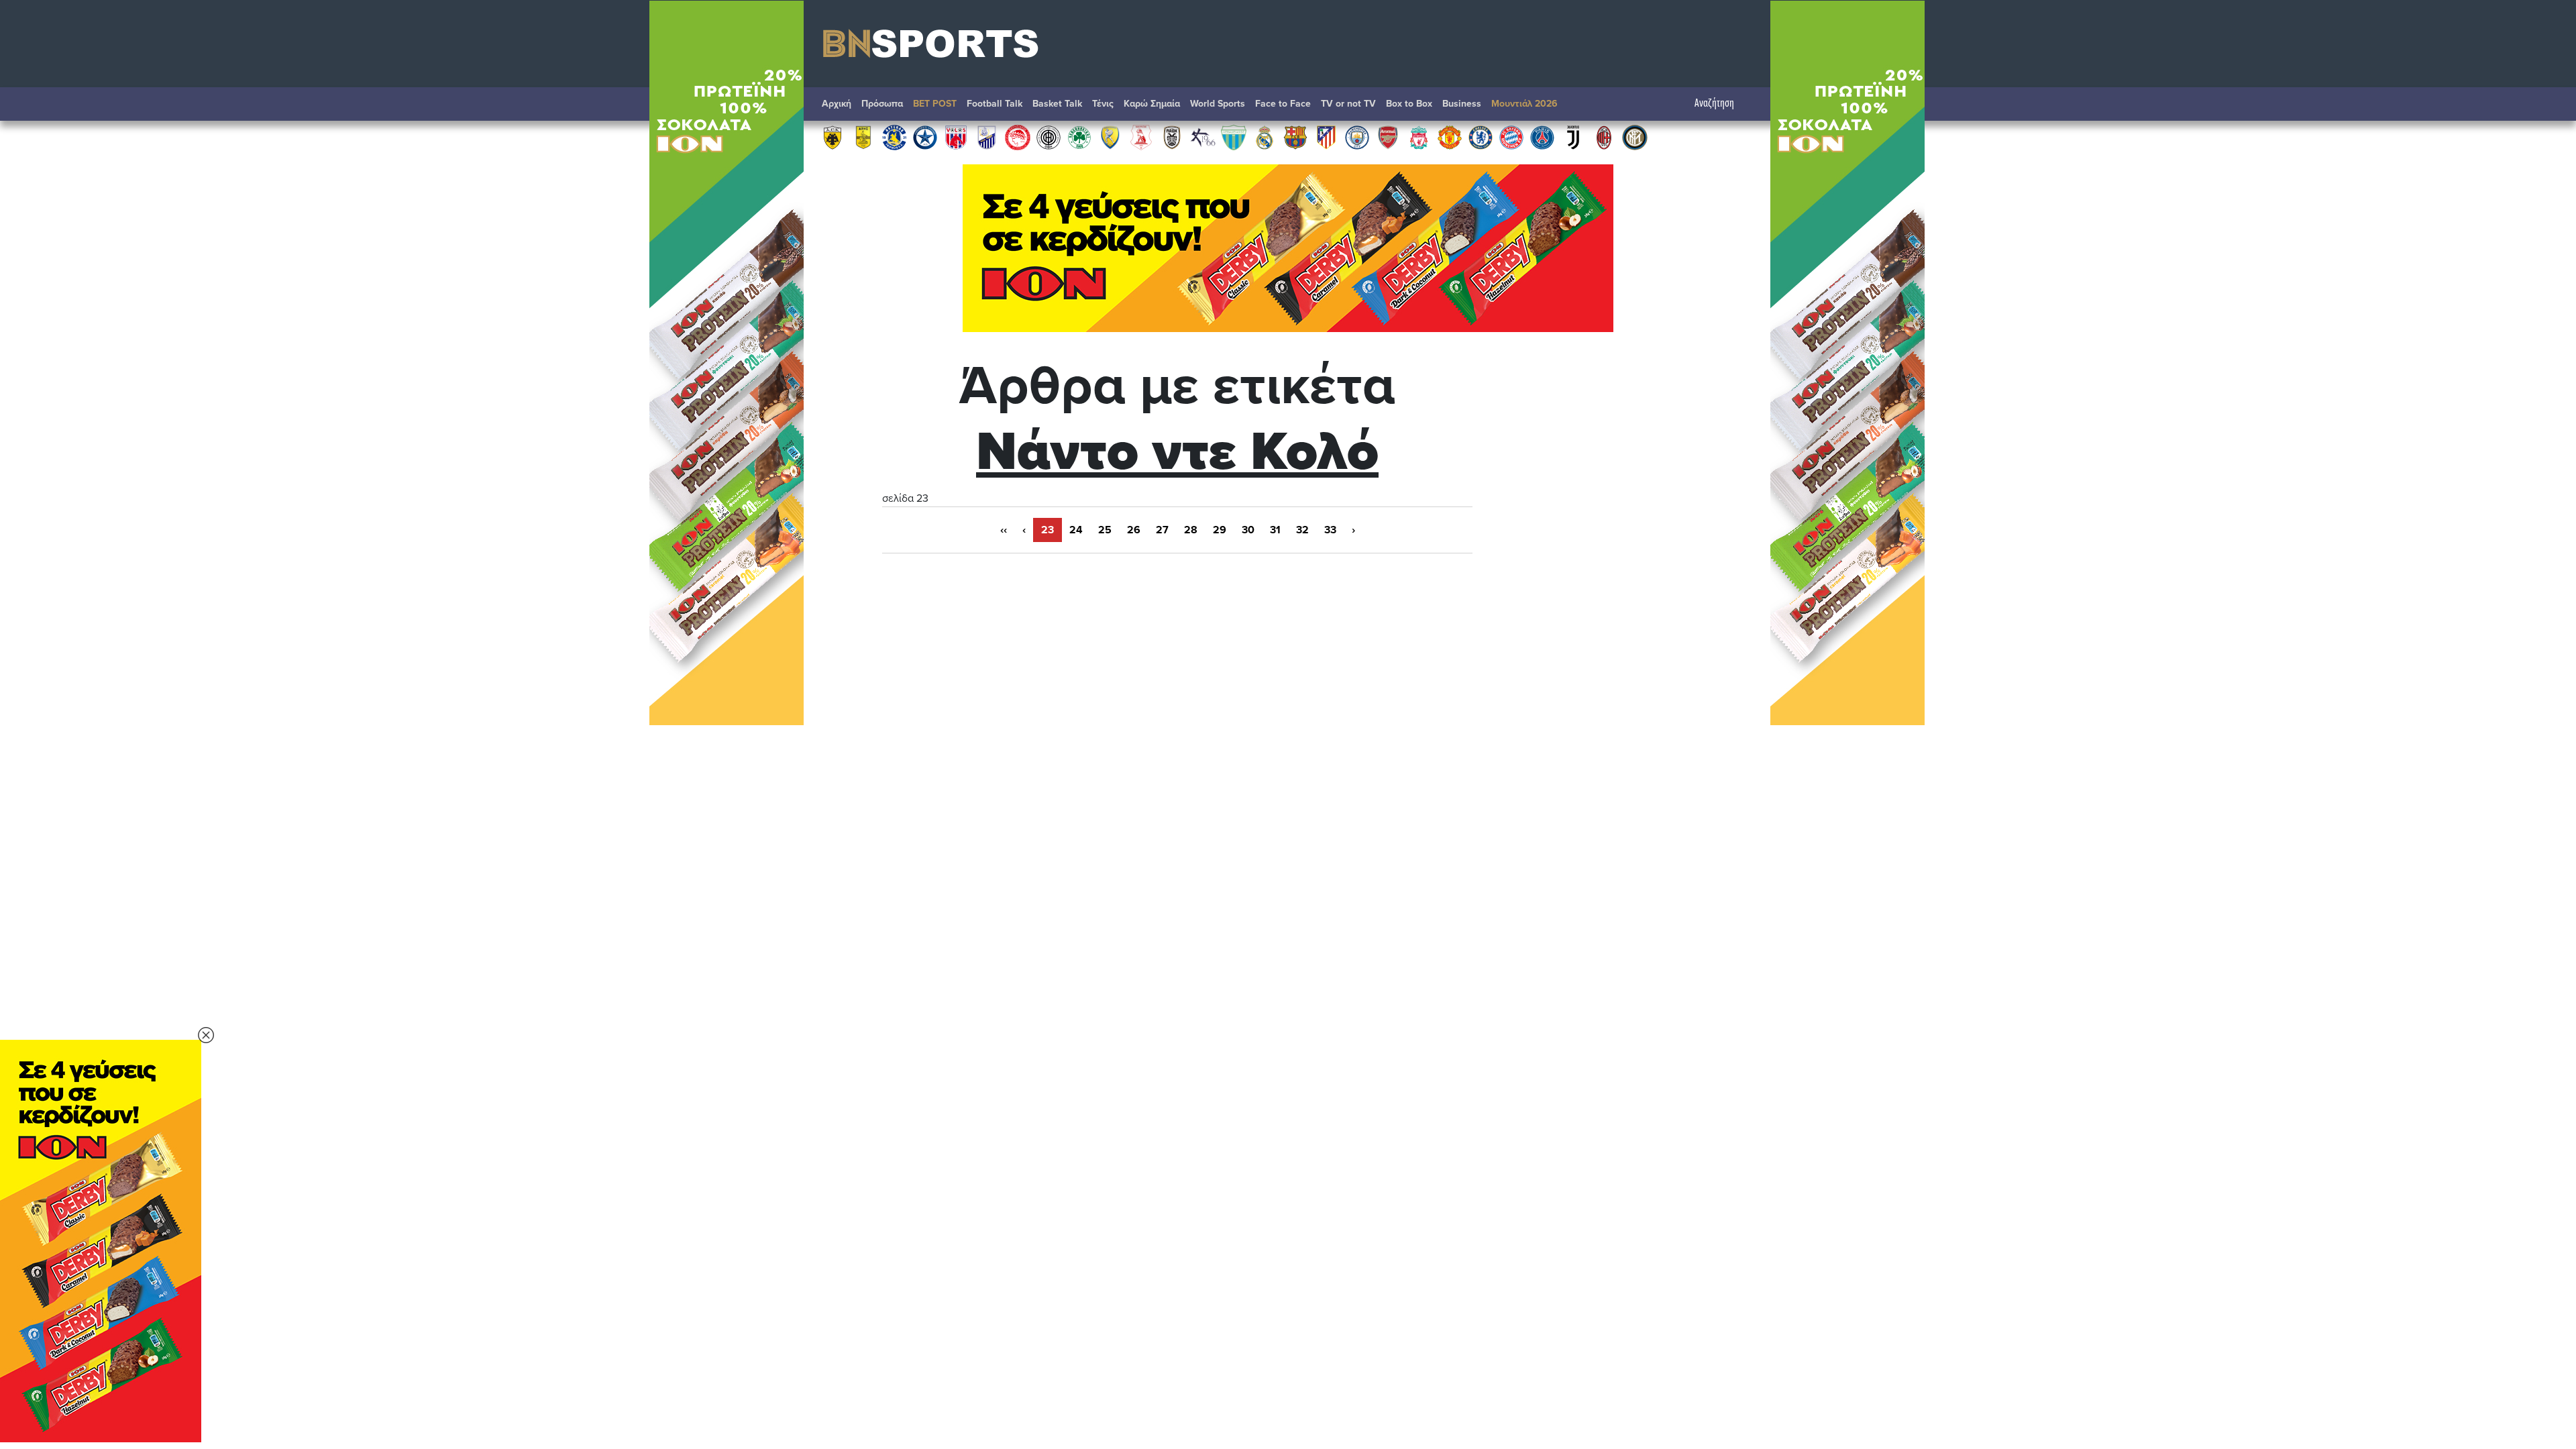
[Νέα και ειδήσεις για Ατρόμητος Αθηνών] (925, 137)
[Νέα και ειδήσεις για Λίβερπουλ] (1419, 137)
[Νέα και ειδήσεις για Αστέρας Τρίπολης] (894, 137)
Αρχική (837, 104)
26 (1134, 530)
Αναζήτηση (1714, 104)
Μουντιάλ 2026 (1524, 104)
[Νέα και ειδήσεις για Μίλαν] (1604, 137)
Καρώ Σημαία (1152, 104)
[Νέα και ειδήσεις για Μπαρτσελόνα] (1295, 137)
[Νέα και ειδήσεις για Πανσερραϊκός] (1141, 137)
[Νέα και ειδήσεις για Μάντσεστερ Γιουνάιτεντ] (1450, 137)
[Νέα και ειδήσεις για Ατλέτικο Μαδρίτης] (1326, 137)
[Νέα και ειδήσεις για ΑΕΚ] (833, 137)
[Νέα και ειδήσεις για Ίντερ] (1635, 137)
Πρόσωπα (882, 104)
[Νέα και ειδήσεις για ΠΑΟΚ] (1172, 137)
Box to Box (1409, 104)
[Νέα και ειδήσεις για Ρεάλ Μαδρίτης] (1265, 137)
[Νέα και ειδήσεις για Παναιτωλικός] (1110, 137)
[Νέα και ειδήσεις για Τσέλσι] (1481, 137)
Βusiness (1462, 104)
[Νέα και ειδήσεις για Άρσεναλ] (1388, 137)
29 (1220, 530)
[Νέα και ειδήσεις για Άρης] (863, 137)
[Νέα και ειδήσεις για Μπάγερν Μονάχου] (1511, 137)
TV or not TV (1348, 104)
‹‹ (1004, 530)
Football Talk (995, 104)
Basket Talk (1057, 104)
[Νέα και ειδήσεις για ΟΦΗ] (1049, 137)
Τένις (1103, 104)
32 (1302, 530)
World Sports (1218, 104)
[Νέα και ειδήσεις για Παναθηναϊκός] (1079, 137)
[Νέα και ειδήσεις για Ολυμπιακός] (1018, 137)
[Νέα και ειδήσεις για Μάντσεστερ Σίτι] (1357, 137)
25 (1105, 530)
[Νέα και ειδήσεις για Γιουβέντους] (1573, 137)
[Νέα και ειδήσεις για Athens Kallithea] (1203, 137)
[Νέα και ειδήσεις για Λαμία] (987, 137)
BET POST (935, 104)
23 (1048, 530)
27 (1162, 530)
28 (1191, 530)
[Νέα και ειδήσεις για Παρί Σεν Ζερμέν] (1542, 137)
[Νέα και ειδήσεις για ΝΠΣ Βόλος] (956, 137)
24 (1076, 530)
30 (1248, 530)
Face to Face (1283, 104)
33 (1330, 530)
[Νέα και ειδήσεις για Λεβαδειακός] (1234, 137)
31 (1275, 530)
